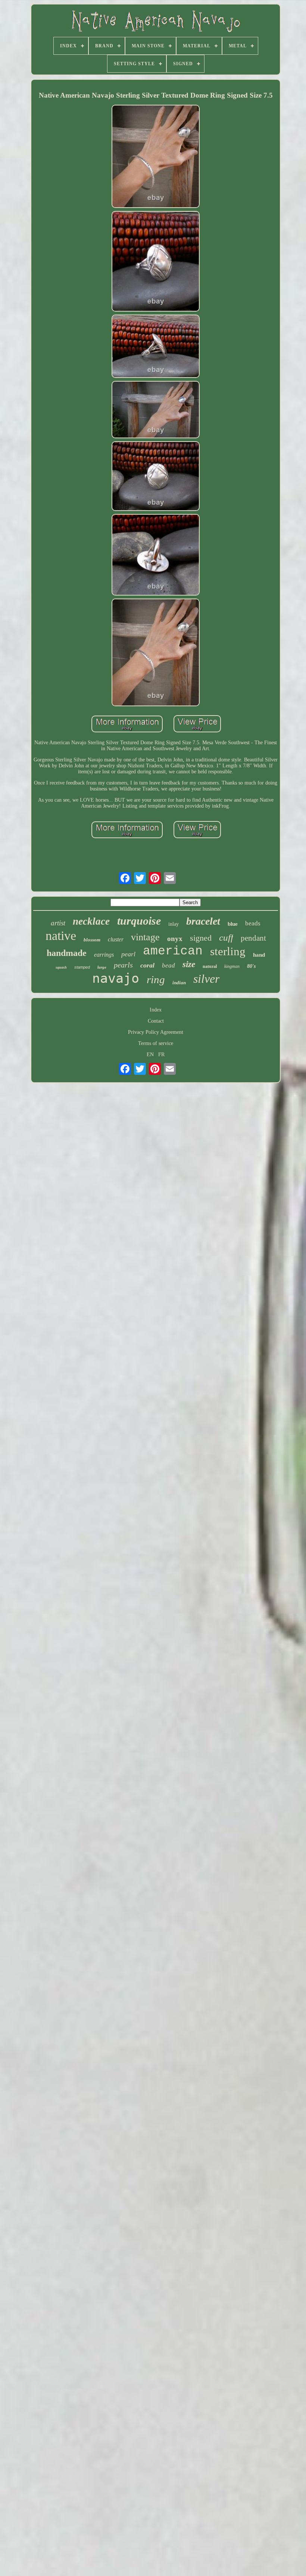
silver (206, 979)
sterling (228, 951)
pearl (128, 954)
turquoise (139, 921)
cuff (226, 937)
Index (156, 1010)
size (189, 964)
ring (156, 979)
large (102, 967)
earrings (104, 955)
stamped (82, 967)
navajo (116, 978)
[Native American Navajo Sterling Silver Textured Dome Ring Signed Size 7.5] (156, 157)
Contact (156, 1021)
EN (150, 1055)
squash (61, 967)
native (61, 936)
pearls (123, 965)
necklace (91, 921)
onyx (175, 939)
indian (179, 983)
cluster (116, 939)
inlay (174, 924)
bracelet (203, 921)
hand (259, 955)
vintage (145, 937)
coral (147, 965)
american (173, 951)
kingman (232, 966)
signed (201, 938)
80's (251, 966)
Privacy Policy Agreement (156, 1032)
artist (58, 923)
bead (168, 965)
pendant (253, 938)
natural (210, 966)
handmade (67, 953)
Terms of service (156, 1043)
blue (233, 924)
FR (161, 1055)
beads (253, 923)
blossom (92, 940)
